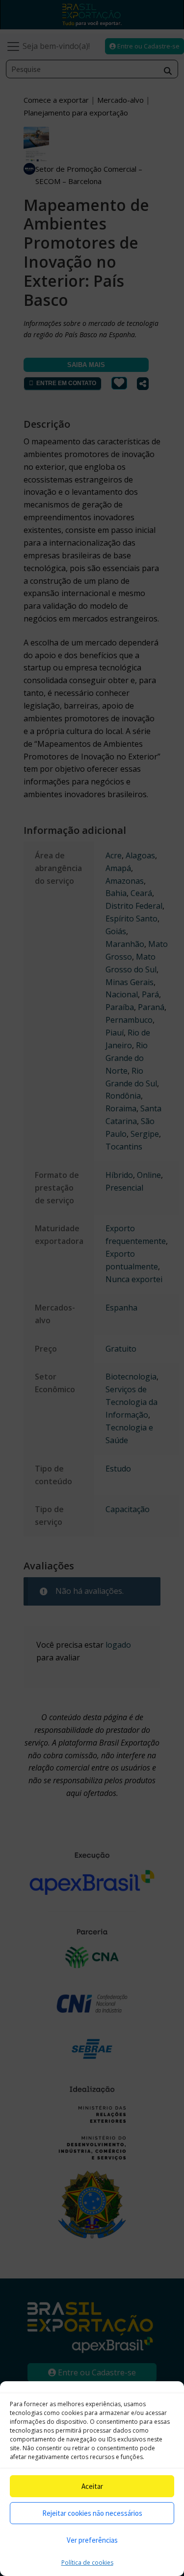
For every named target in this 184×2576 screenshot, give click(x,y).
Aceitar (92, 2486)
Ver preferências (92, 2540)
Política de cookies (87, 2563)
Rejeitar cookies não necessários (92, 2513)
